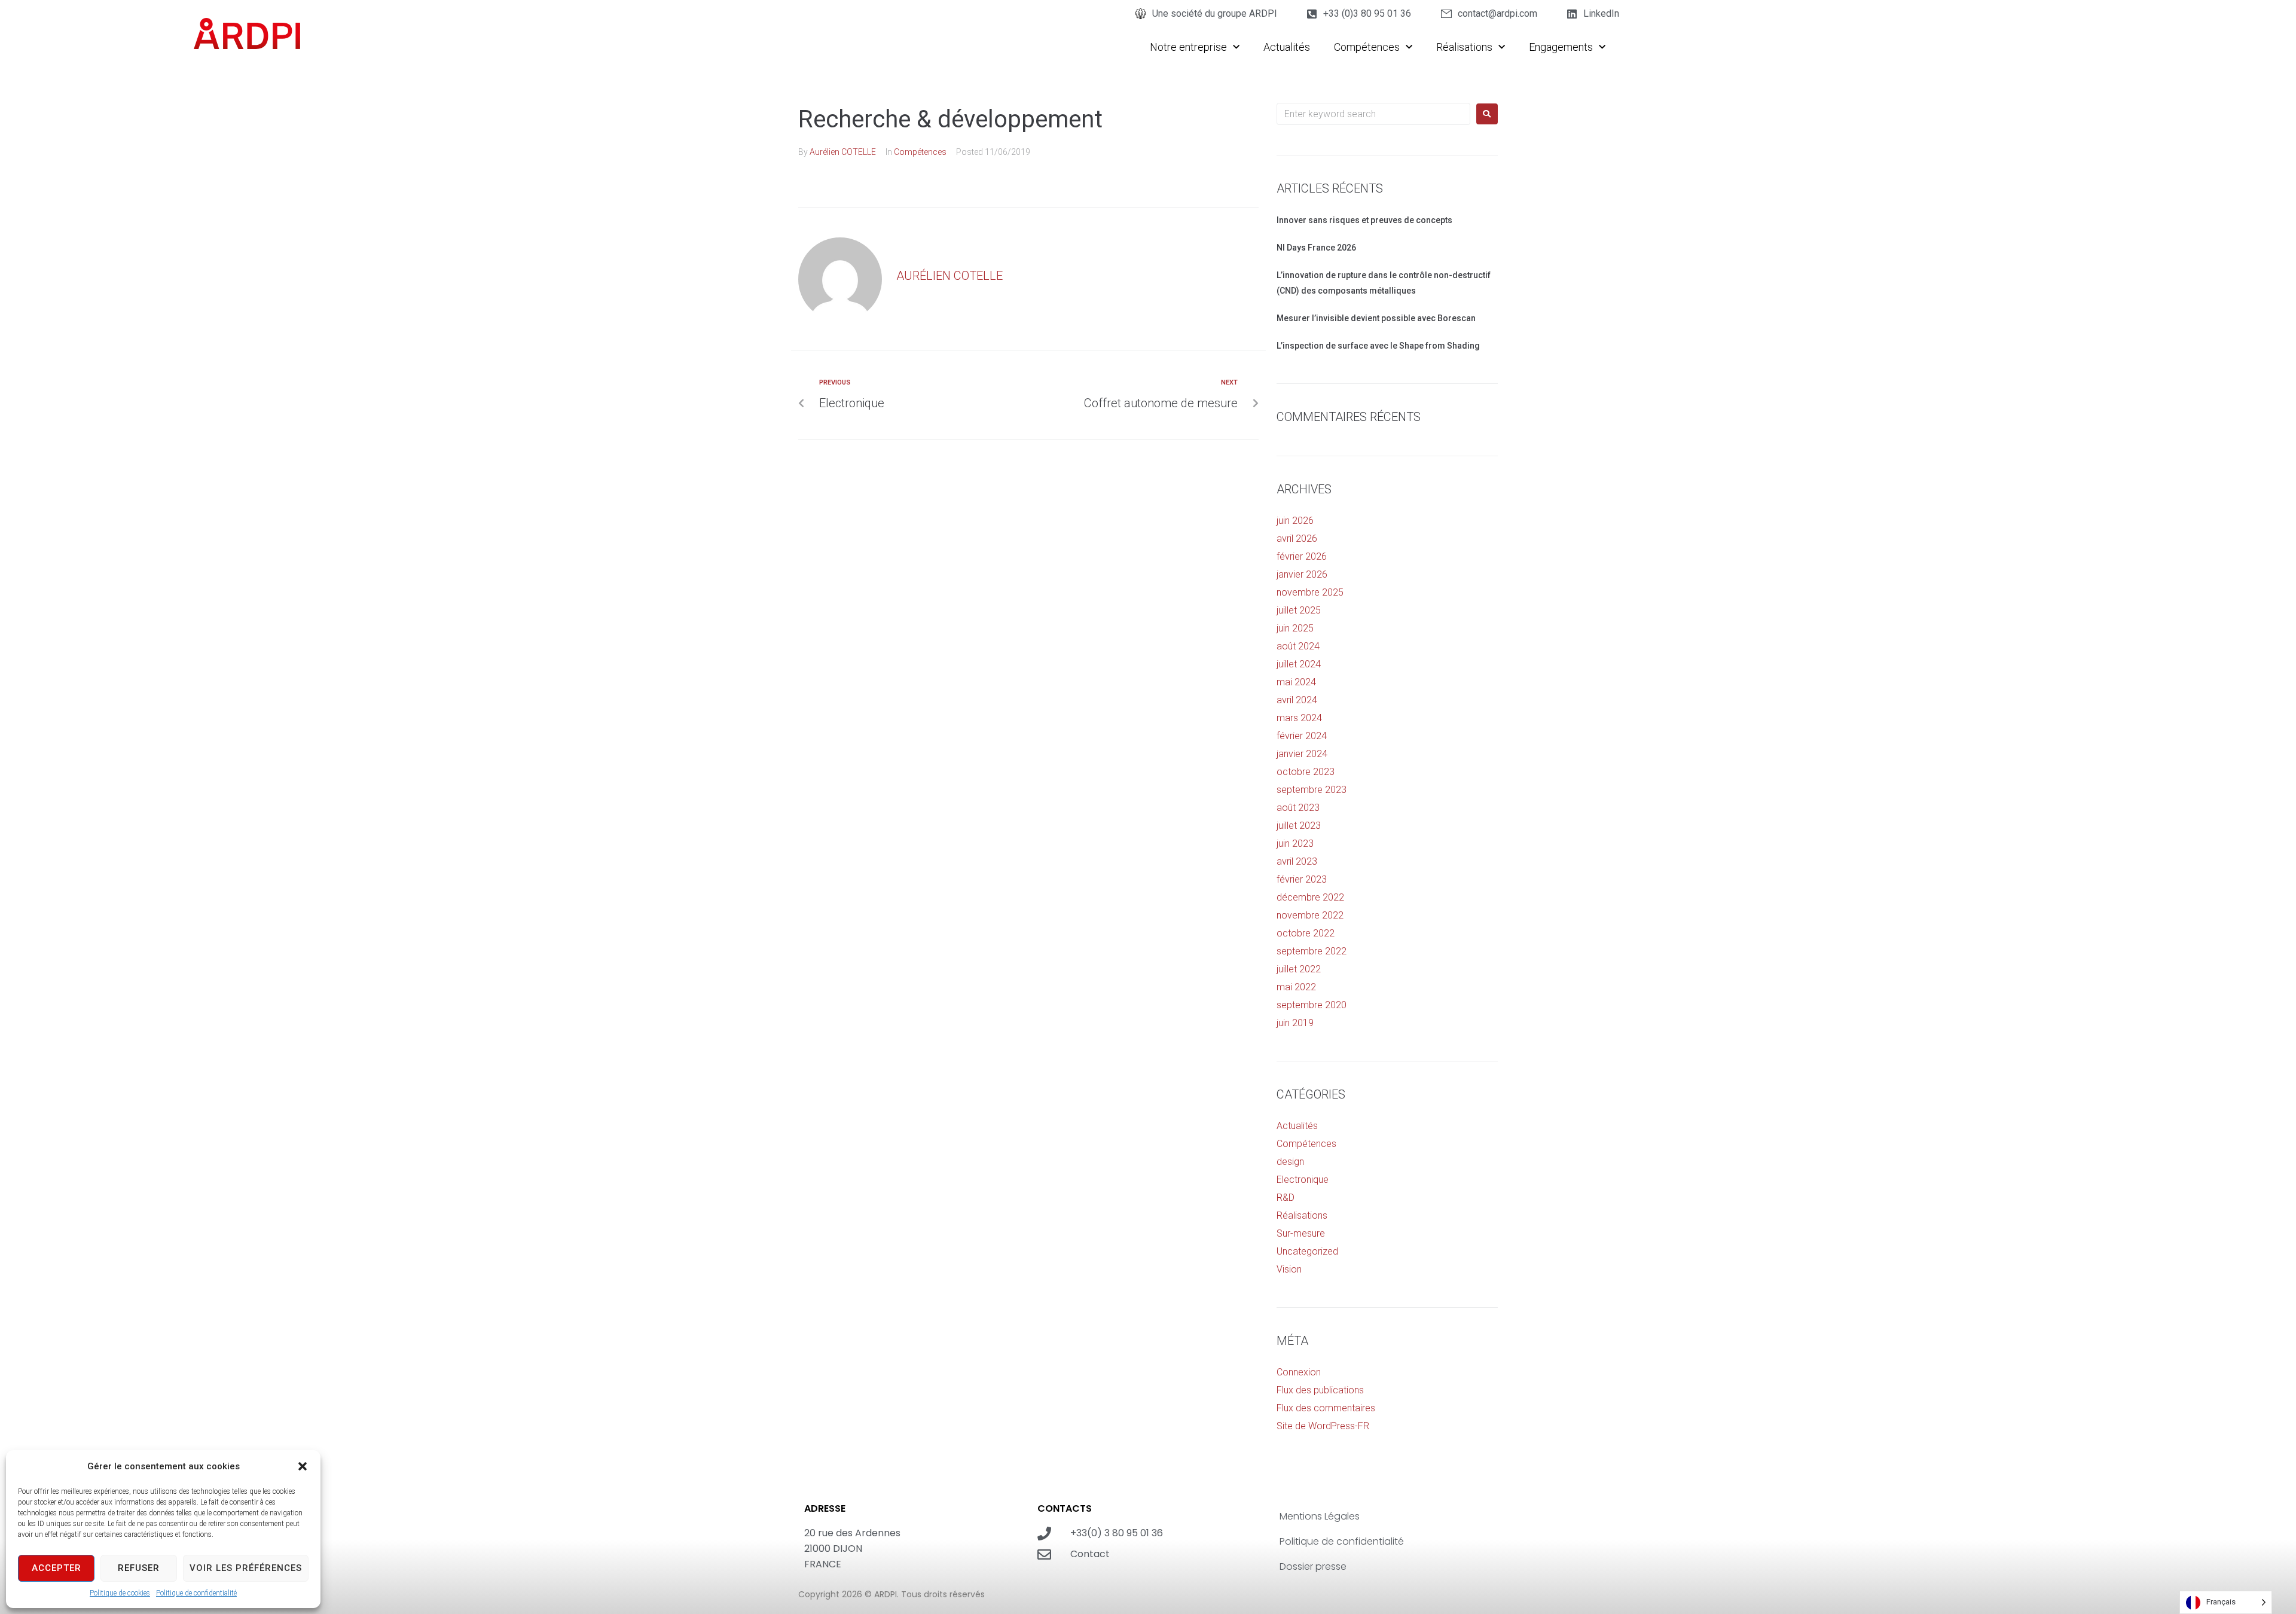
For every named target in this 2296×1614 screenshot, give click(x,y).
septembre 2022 (1312, 951)
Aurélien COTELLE (843, 152)
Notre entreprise (1188, 47)
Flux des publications (1320, 1390)
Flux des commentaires (1326, 1408)
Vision (1289, 1269)
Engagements (1561, 47)
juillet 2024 (1299, 664)
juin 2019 (1295, 1023)
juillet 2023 (1299, 826)
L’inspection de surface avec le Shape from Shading (1378, 346)
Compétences (1367, 47)
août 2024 (1298, 646)
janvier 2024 (1302, 754)
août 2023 (1298, 808)
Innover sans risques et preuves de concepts (1364, 220)
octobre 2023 (1306, 772)
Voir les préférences (246, 1568)
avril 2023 (1297, 861)
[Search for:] (1373, 114)
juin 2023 (1295, 843)
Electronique (1303, 1180)
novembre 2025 (1310, 592)
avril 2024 (1297, 700)
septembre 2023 (1312, 790)
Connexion (1299, 1372)
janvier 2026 (1302, 574)
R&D (1286, 1197)
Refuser (139, 1568)
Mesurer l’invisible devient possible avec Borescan (1376, 318)
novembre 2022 (1310, 915)
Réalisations (1464, 47)
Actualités (1287, 47)
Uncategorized (1307, 1251)
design (1290, 1162)
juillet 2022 (1299, 969)
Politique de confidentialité (196, 1593)
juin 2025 (1295, 628)
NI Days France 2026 (1316, 248)
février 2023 (1302, 879)
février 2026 (1302, 556)
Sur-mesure (1301, 1233)
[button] (303, 1466)
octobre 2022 (1306, 933)
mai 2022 (1296, 987)
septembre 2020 (1312, 1005)
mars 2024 (1299, 718)
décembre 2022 (1310, 897)
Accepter (57, 1568)
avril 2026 (1297, 538)
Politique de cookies (120, 1593)
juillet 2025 (1299, 610)
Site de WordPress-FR (1323, 1426)
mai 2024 (1296, 682)
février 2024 (1302, 736)
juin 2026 (1295, 521)
